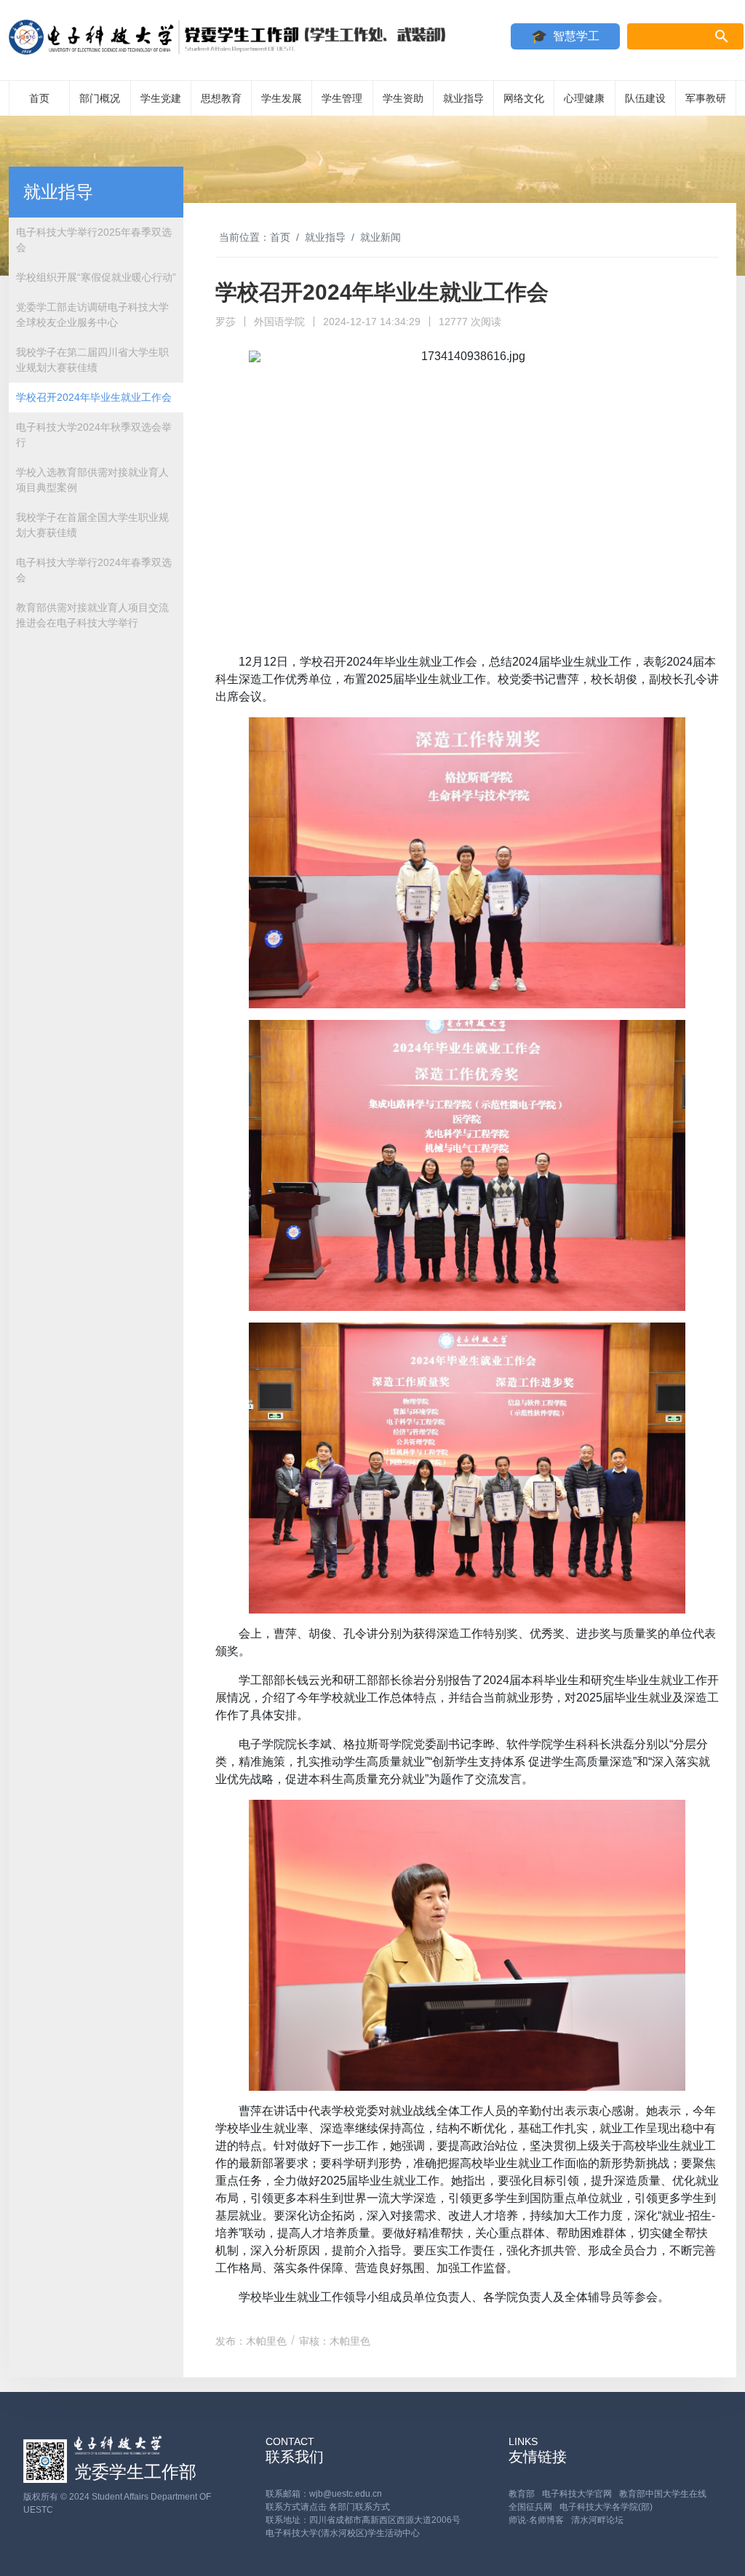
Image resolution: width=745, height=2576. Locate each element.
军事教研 (706, 98)
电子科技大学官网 (577, 2494)
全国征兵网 (530, 2507)
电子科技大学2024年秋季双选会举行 (94, 435)
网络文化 (524, 98)
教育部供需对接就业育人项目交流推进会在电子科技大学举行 (92, 615)
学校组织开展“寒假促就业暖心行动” (96, 277)
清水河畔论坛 (597, 2520)
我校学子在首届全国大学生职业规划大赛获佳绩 (92, 525)
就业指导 (463, 98)
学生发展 (282, 98)
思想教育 (221, 98)
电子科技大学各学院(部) (606, 2507)
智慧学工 (576, 36)
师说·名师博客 (536, 2520)
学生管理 (342, 98)
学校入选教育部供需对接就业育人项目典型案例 (92, 480)
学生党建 (161, 98)
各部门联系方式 (359, 2507)
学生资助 (403, 98)
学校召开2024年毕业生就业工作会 (94, 397)
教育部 (522, 2494)
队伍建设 (645, 98)
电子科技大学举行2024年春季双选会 (94, 570)
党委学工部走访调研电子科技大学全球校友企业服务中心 (92, 315)
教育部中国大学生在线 (663, 2494)
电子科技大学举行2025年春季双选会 (94, 240)
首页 (39, 98)
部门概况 (100, 98)
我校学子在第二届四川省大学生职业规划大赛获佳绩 (92, 360)
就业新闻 (381, 237)
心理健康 (584, 98)
